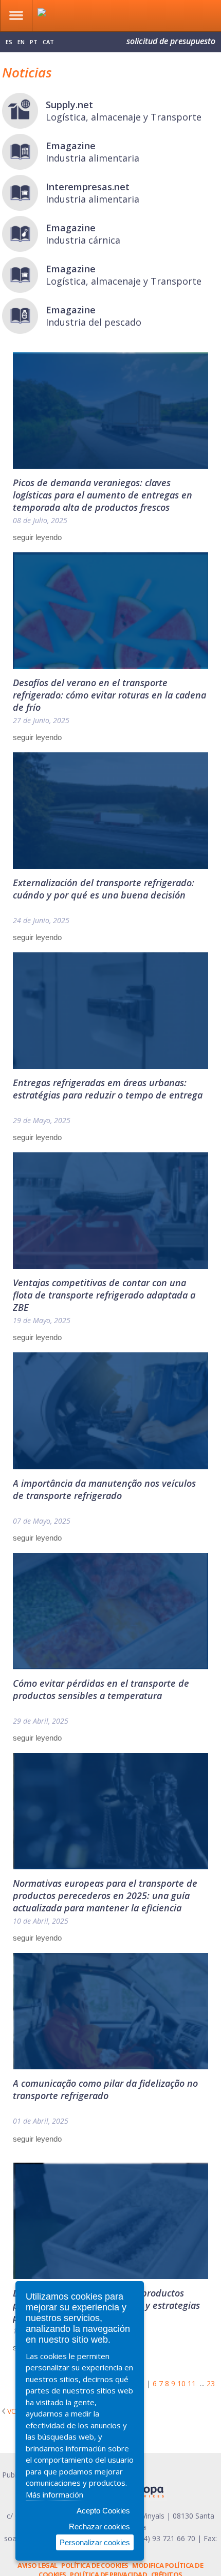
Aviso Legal (38, 2565)
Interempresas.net (88, 187)
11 (192, 2383)
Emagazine (71, 146)
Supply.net (69, 105)
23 (211, 2383)
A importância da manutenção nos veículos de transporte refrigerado (104, 1489)
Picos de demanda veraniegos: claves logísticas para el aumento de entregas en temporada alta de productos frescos (103, 495)
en (21, 42)
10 (181, 2383)
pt (34, 42)
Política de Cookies (95, 2565)
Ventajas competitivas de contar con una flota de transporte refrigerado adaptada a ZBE (104, 1295)
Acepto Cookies (103, 2511)
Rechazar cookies (99, 2527)
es (9, 42)
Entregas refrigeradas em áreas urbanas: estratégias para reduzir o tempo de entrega (108, 1089)
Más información (54, 2494)
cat (48, 42)
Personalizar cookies (95, 2542)
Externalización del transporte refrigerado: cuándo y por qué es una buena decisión (104, 889)
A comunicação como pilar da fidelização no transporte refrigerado (105, 2089)
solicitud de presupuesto (171, 41)
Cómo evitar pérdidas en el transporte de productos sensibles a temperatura (101, 1689)
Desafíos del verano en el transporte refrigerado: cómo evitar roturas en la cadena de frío (109, 695)
